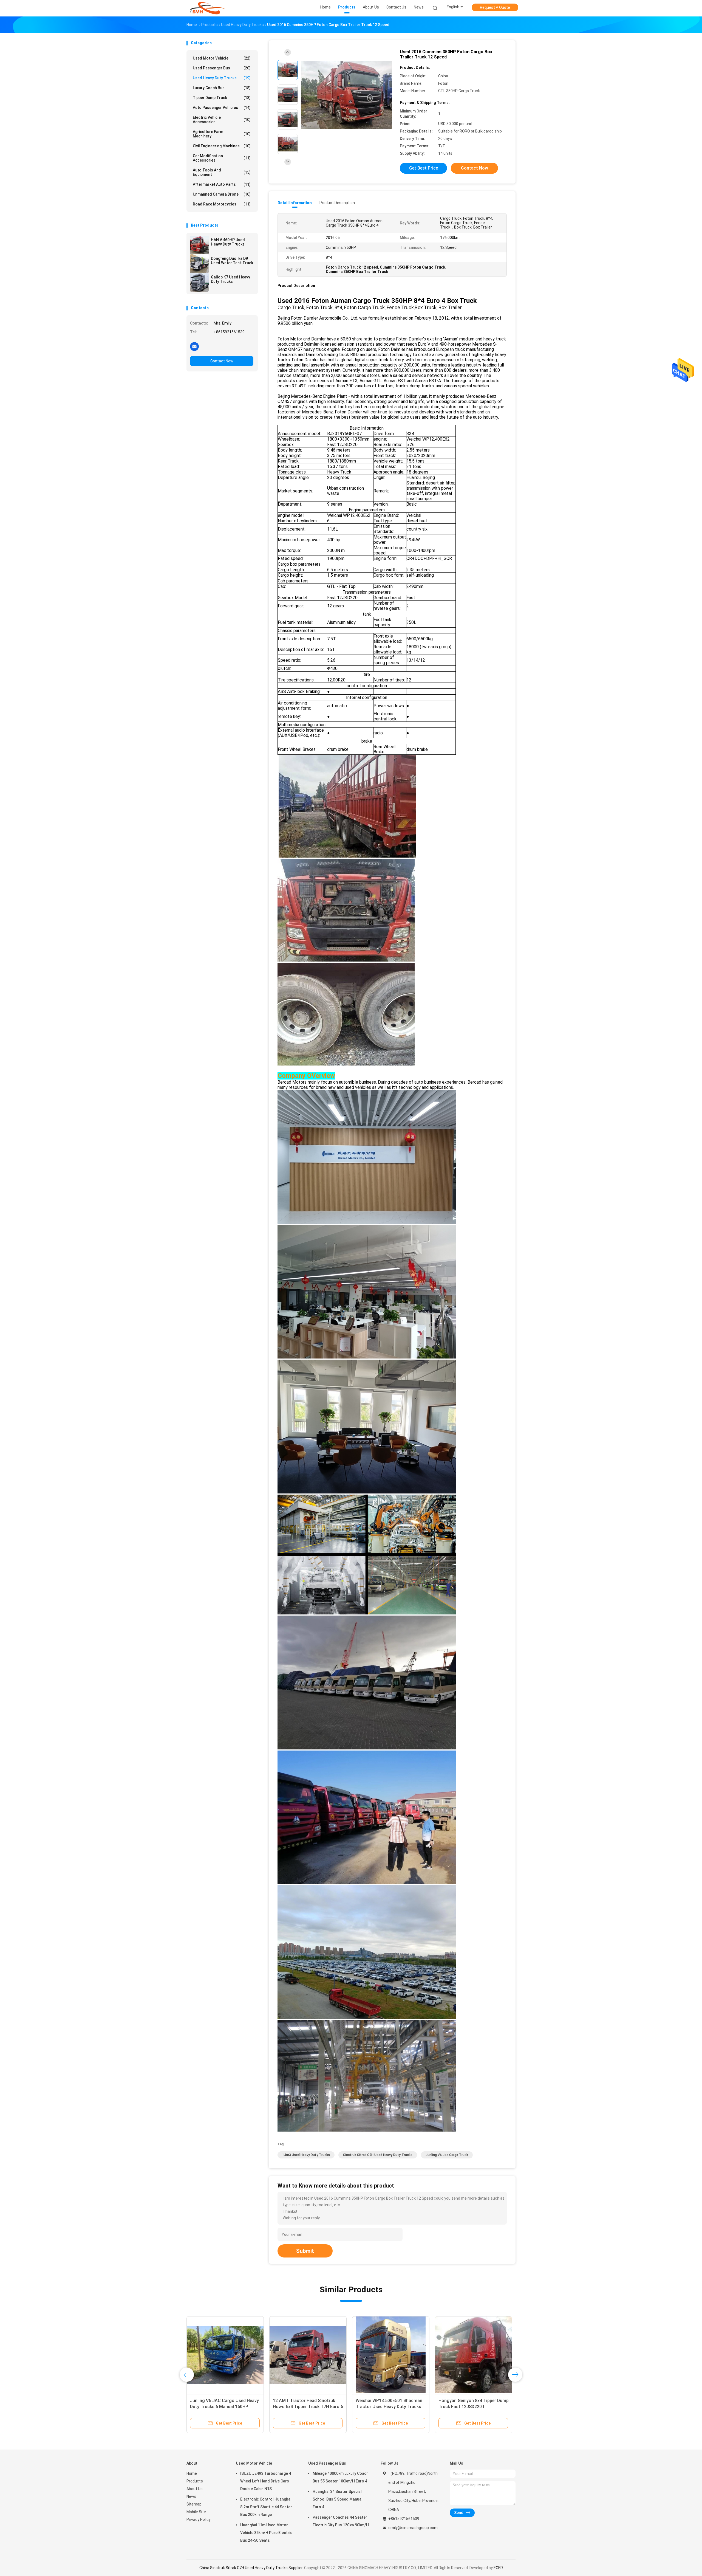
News (191, 2496)
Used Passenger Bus (222, 68)
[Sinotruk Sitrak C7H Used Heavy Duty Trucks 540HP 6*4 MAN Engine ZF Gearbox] (391, 2355)
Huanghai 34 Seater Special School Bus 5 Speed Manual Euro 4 (338, 2499)
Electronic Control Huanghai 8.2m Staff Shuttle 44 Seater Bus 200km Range (266, 2507)
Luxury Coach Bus (222, 88)
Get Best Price (424, 168)
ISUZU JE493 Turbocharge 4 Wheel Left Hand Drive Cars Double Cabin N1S (266, 2481)
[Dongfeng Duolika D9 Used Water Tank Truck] (199, 264)
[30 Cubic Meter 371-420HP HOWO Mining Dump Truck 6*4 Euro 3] (474, 2355)
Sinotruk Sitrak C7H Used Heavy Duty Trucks (378, 2155)
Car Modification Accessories (222, 158)
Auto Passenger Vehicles (222, 108)
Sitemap (194, 2504)
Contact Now (222, 361)
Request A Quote (495, 7)
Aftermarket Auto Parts (222, 184)
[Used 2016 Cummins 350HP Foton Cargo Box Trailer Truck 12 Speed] (347, 95)
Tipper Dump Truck (222, 98)
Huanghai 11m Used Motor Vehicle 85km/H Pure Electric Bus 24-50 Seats (266, 2533)
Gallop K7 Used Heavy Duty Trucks (230, 279)
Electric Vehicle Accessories (222, 120)
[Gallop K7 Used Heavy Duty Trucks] (199, 282)
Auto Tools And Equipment (222, 172)
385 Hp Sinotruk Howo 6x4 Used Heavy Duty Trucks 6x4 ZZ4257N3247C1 (222, 2407)
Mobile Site (196, 2512)
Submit (305, 2251)
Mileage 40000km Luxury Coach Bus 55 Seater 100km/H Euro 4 (341, 2477)
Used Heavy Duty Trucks (222, 78)
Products (195, 2481)
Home (192, 2473)
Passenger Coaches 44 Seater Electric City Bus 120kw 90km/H (341, 2521)
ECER (498, 2568)
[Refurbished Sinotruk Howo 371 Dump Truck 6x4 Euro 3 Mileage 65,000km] (308, 2355)
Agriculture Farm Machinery (222, 134)
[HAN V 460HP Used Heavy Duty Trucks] (199, 245)
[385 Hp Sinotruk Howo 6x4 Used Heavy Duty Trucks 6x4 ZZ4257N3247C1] (225, 2355)
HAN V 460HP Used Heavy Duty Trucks (228, 242)
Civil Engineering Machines (222, 146)
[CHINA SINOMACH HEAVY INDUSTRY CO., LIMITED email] (194, 346)
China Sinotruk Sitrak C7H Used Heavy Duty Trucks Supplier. (252, 2568)
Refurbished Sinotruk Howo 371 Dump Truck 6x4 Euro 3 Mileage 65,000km (305, 2407)
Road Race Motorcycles (222, 204)
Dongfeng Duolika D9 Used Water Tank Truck (232, 261)
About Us (195, 2489)
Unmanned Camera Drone (222, 194)
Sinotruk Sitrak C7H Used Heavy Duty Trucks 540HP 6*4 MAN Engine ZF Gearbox (388, 2407)
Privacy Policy (199, 2519)
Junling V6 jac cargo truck (447, 2155)
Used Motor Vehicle (222, 58)
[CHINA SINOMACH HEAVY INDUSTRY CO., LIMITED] (208, 8)
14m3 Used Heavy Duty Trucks (306, 2155)
